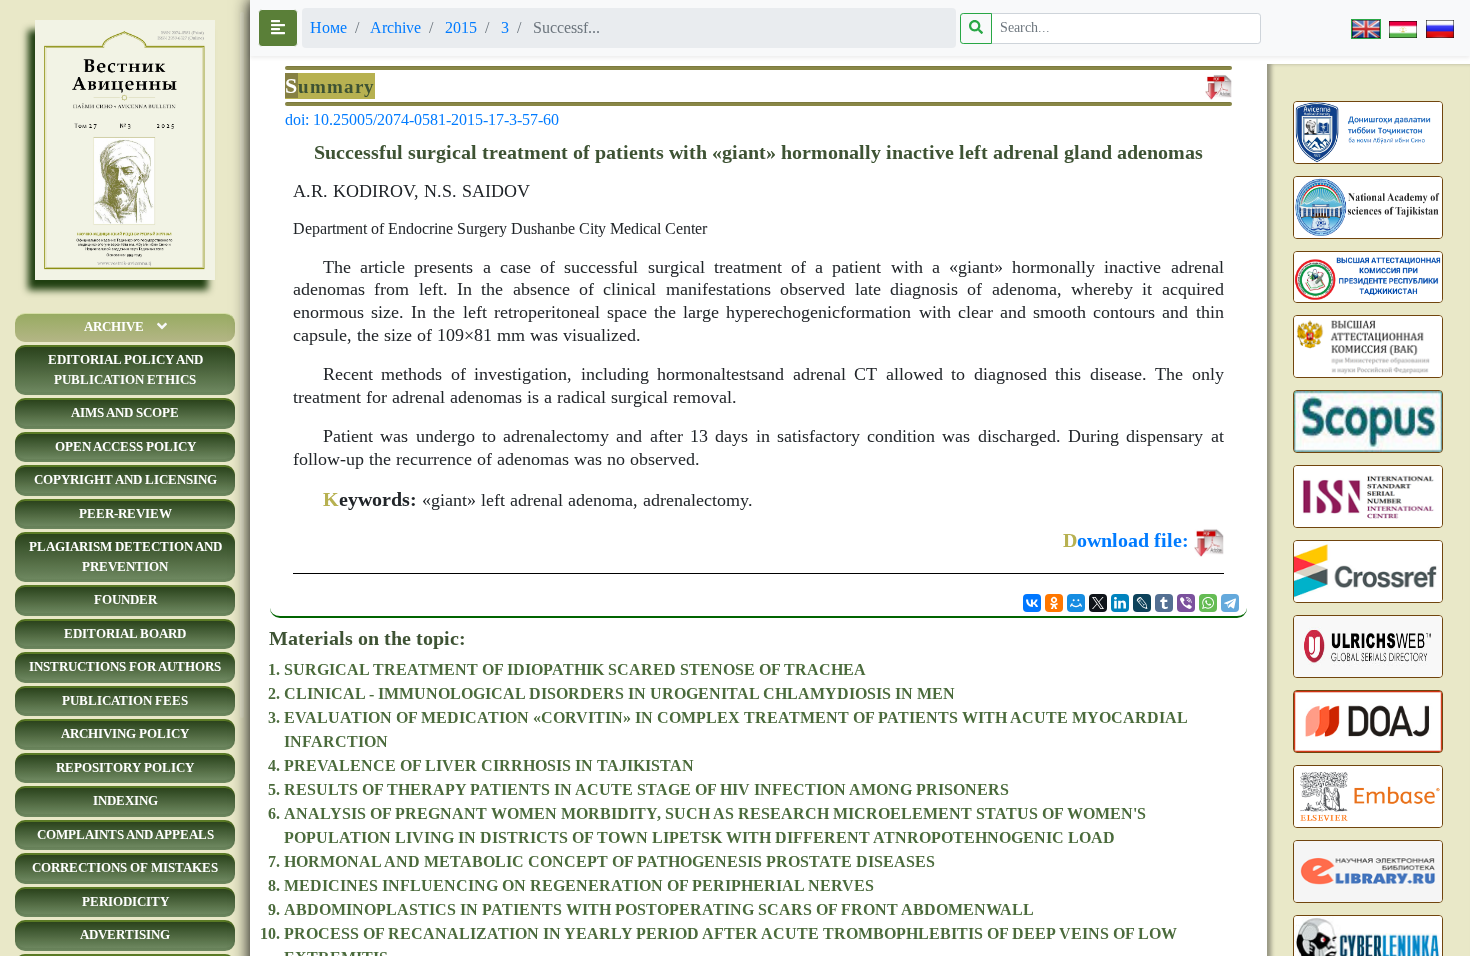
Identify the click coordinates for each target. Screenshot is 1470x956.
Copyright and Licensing (125, 479)
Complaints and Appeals (125, 834)
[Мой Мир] (1076, 603)
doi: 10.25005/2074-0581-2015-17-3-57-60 (422, 119)
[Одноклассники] (1054, 603)
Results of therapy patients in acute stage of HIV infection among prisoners (646, 789)
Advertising (125, 934)
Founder (125, 599)
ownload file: (1126, 540)
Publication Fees (125, 700)
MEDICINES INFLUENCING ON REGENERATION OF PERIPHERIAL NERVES (579, 885)
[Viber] (1186, 603)
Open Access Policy (125, 446)
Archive (114, 326)
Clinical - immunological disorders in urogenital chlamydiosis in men (619, 693)
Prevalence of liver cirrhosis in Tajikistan (489, 765)
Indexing (125, 800)
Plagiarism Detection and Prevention (125, 556)
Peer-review (125, 513)
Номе (328, 27)
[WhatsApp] (1208, 603)
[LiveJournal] (1142, 603)
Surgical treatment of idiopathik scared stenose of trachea (575, 669)
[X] (1098, 603)
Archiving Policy (125, 733)
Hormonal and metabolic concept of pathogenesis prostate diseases (609, 861)
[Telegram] (1230, 603)
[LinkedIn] (1120, 603)
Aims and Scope (125, 412)
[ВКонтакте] (1032, 603)
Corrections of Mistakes (125, 867)
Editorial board (125, 633)
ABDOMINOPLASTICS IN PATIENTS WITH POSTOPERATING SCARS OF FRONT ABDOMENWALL (659, 909)
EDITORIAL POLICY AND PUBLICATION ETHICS (125, 369)
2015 (461, 27)
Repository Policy (125, 767)
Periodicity (125, 901)
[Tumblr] (1164, 603)
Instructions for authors (125, 666)
